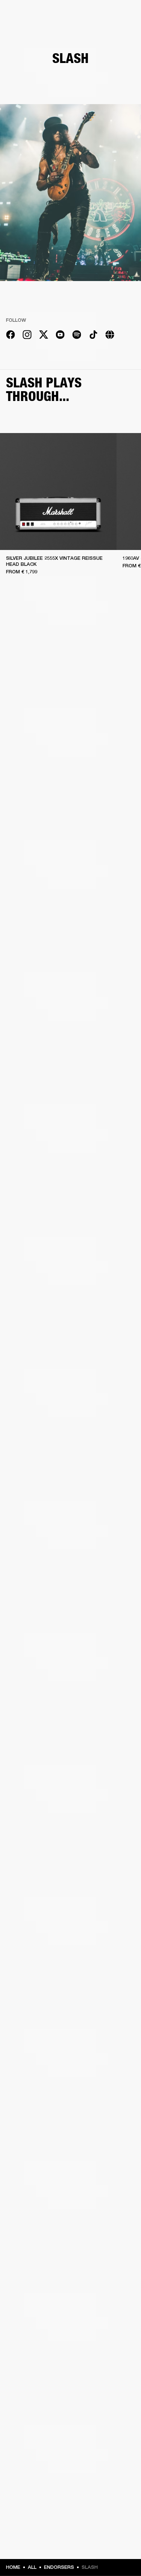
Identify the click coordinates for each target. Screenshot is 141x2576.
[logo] (30, 30)
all (32, 2567)
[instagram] (27, 336)
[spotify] (77, 336)
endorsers (59, 2567)
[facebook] (11, 336)
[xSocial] (44, 336)
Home (13, 2567)
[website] (110, 336)
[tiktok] (93, 336)
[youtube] (60, 336)
